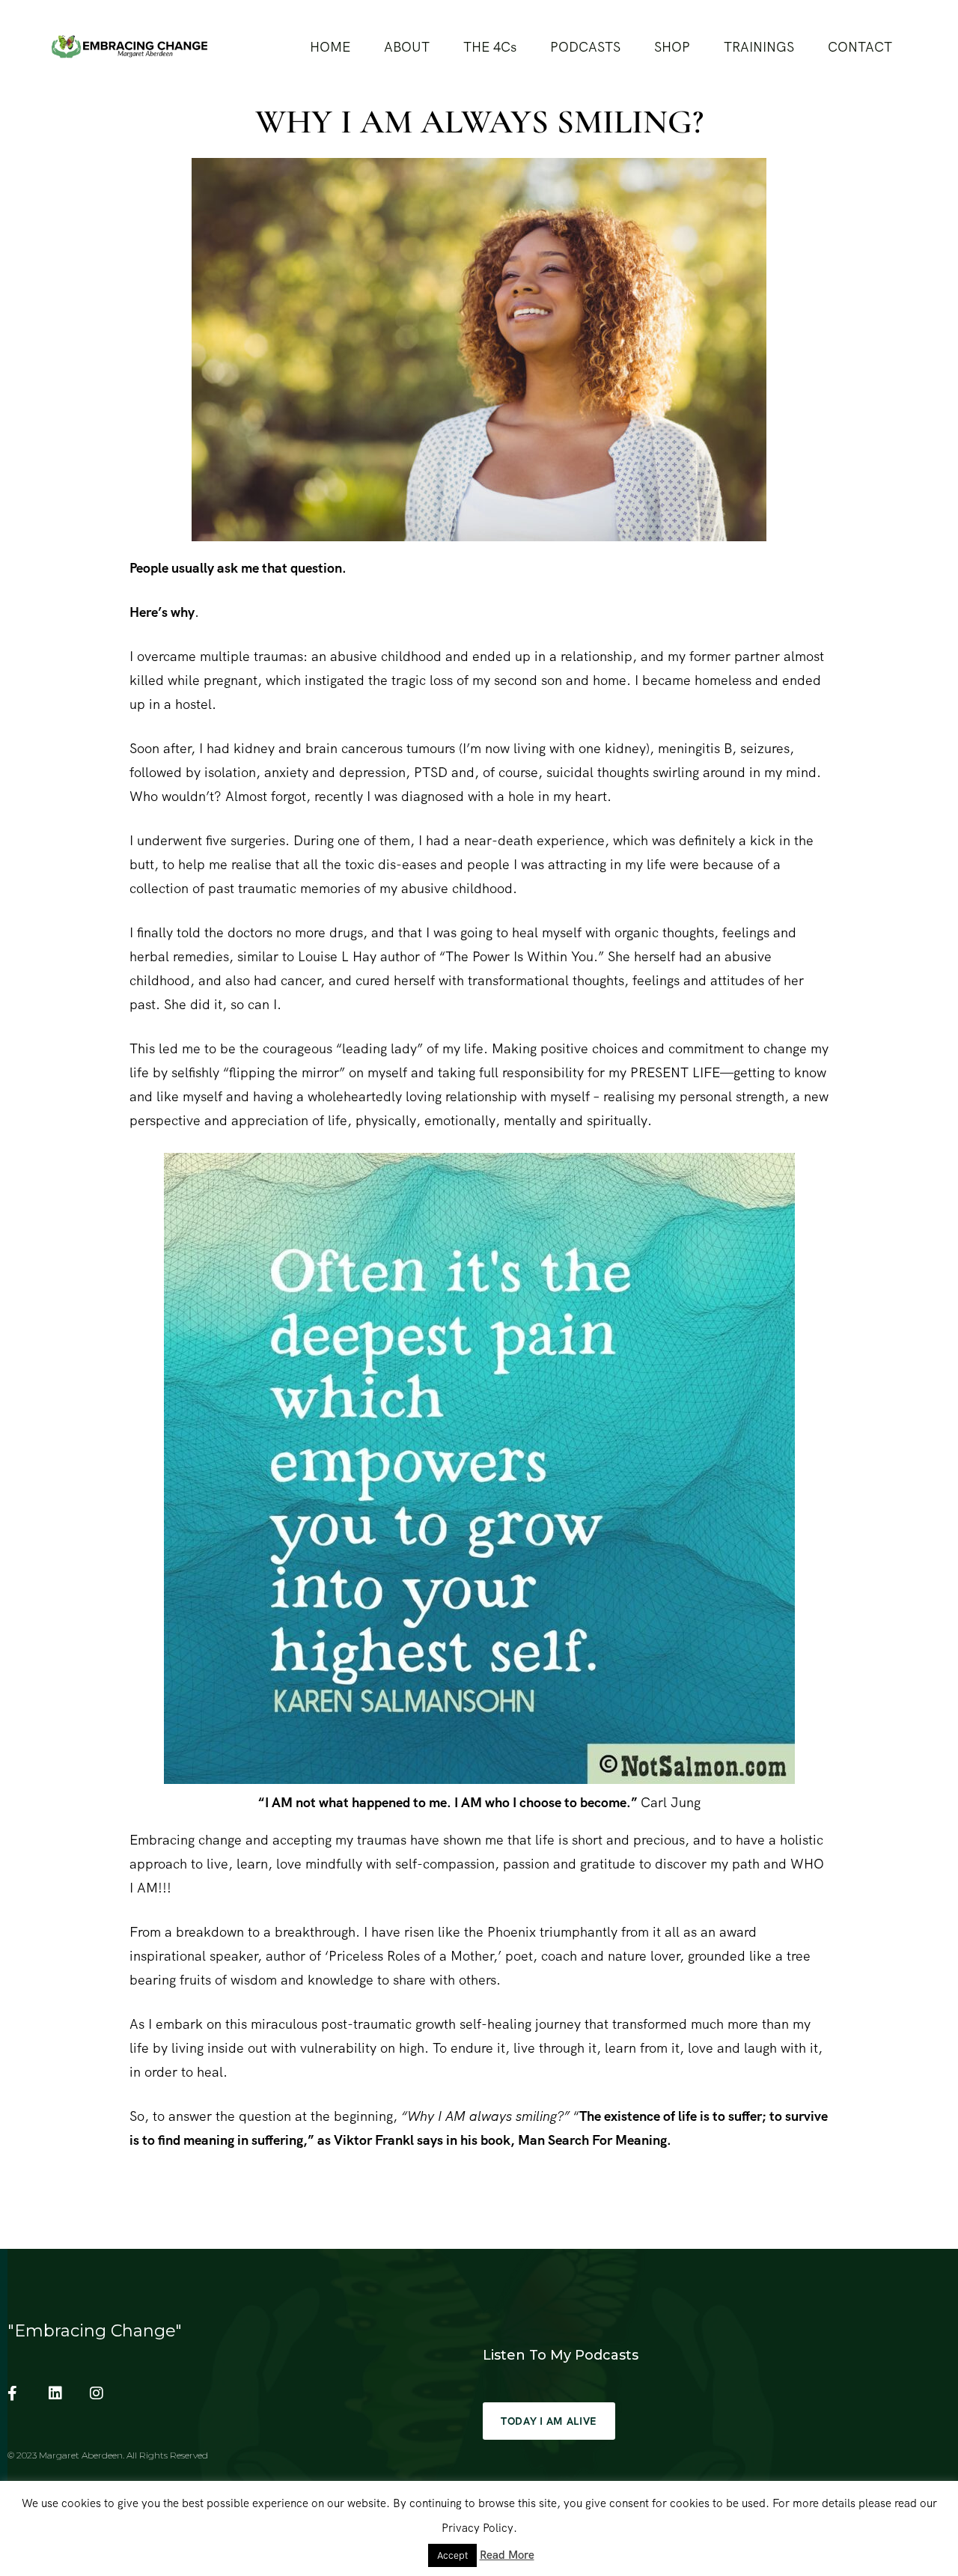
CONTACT (860, 47)
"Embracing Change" (95, 2331)
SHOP (672, 47)
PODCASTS (585, 47)
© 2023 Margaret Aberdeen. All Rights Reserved (108, 2455)
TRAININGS (759, 47)
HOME (330, 47)
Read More (507, 2555)
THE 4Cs (490, 47)
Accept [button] (452, 2555)
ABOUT (407, 47)
